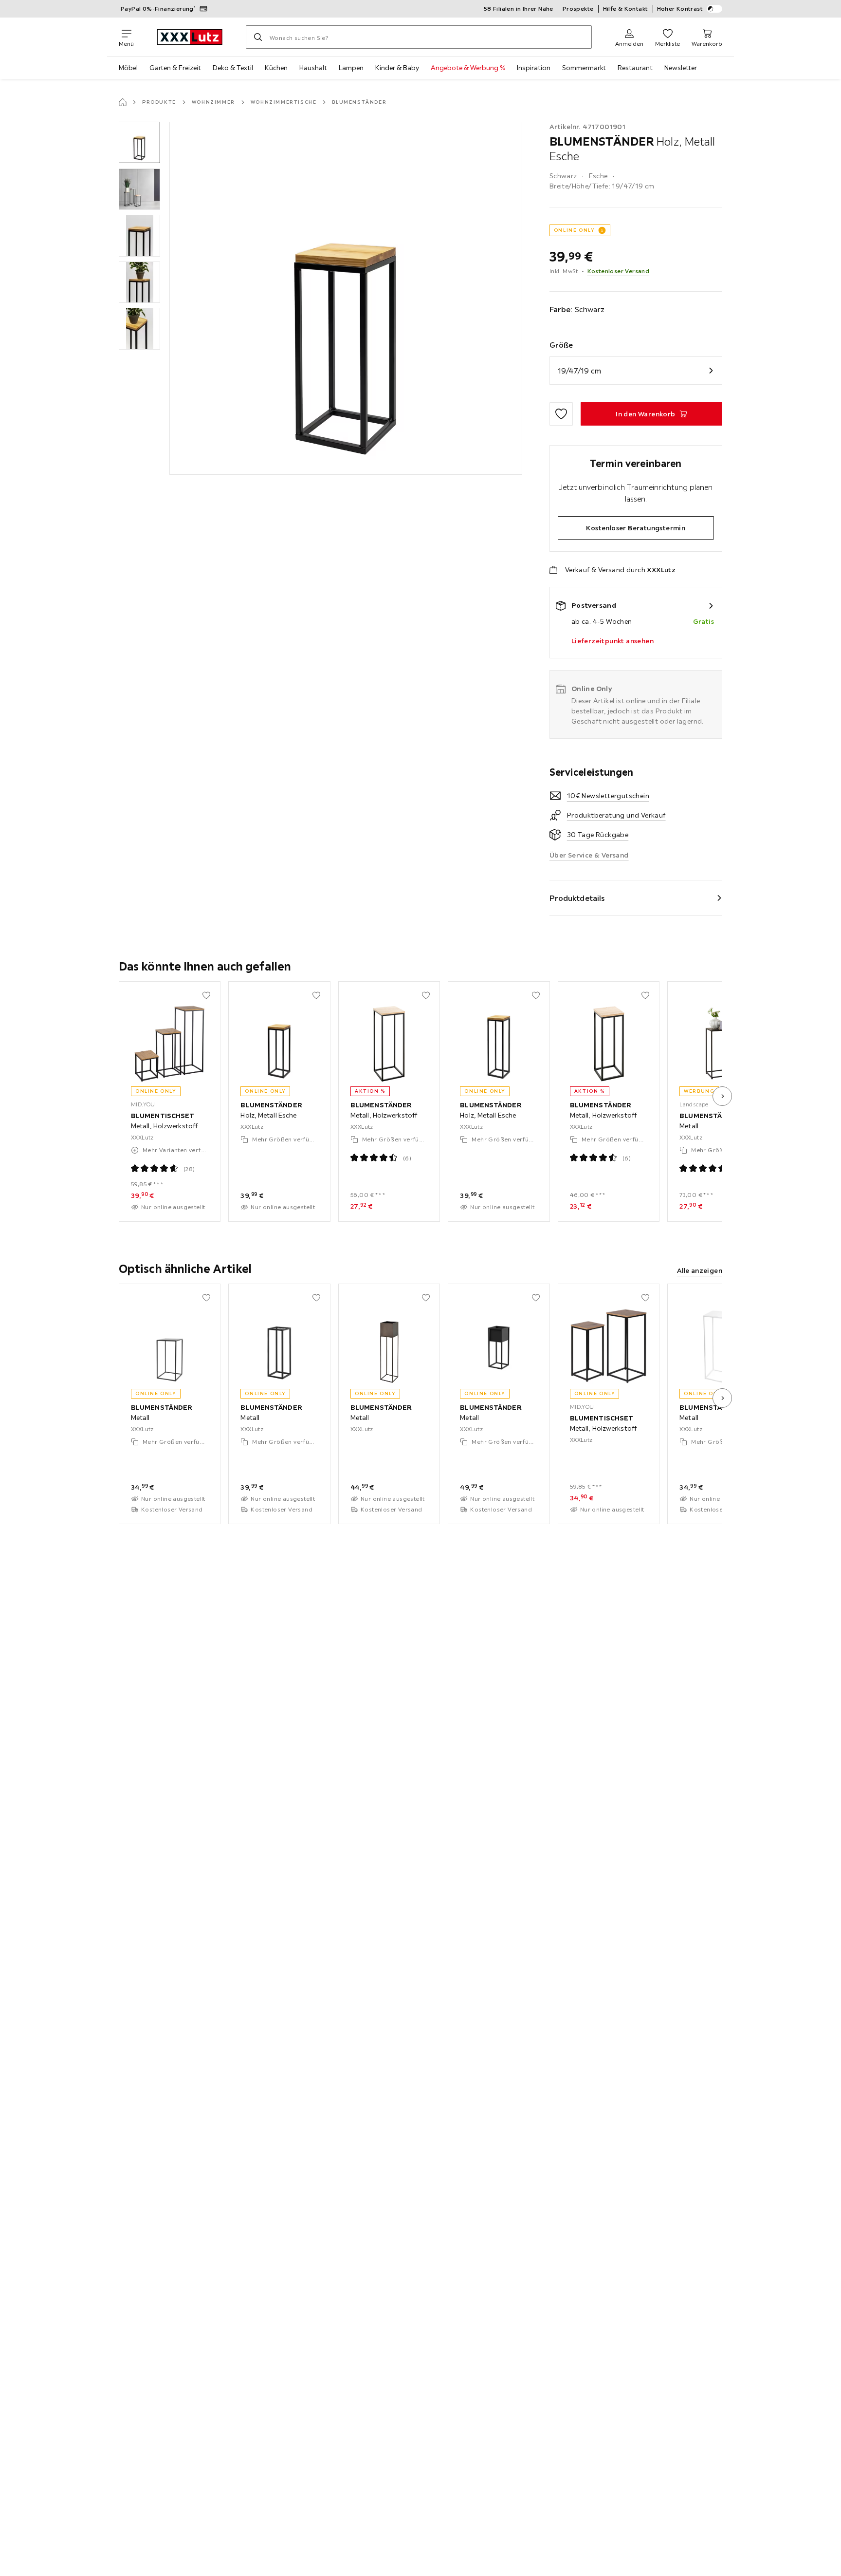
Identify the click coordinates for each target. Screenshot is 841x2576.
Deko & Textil (233, 68)
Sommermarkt (584, 68)
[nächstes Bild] (722, 1096)
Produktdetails (577, 898)
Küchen (276, 68)
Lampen (351, 68)
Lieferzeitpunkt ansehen (612, 641)
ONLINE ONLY (574, 230)
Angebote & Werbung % (468, 68)
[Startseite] (123, 102)
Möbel (128, 68)
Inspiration (534, 68)
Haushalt (313, 68)
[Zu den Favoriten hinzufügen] (561, 414)
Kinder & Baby (397, 68)
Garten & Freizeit (175, 68)
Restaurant (635, 68)
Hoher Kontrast (680, 9)
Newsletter (681, 68)
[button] (139, 142)
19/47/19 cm (579, 371)
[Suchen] (258, 37)
